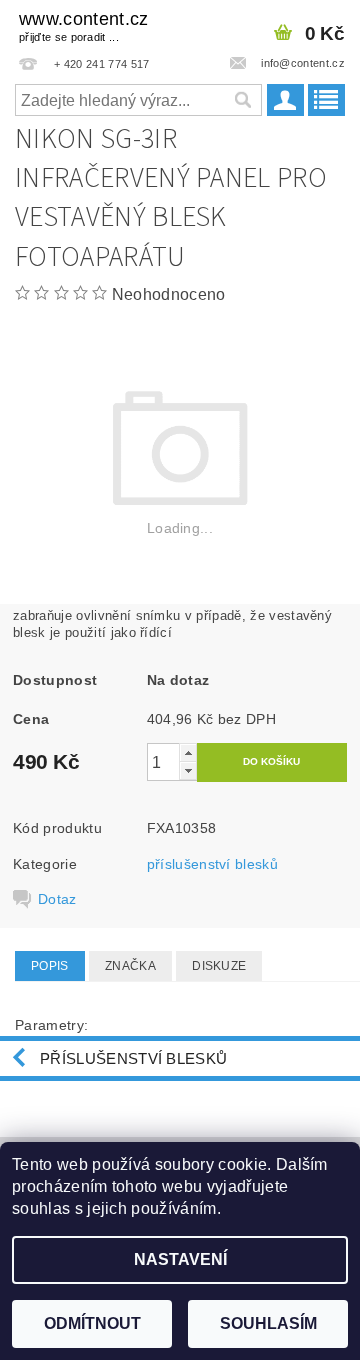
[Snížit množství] (188, 770)
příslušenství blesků (212, 864)
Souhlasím (268, 1323)
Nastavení (180, 1259)
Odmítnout (92, 1323)
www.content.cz (83, 26)
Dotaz (57, 899)
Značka (130, 966)
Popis (50, 966)
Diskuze (219, 966)
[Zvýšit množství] (188, 752)
